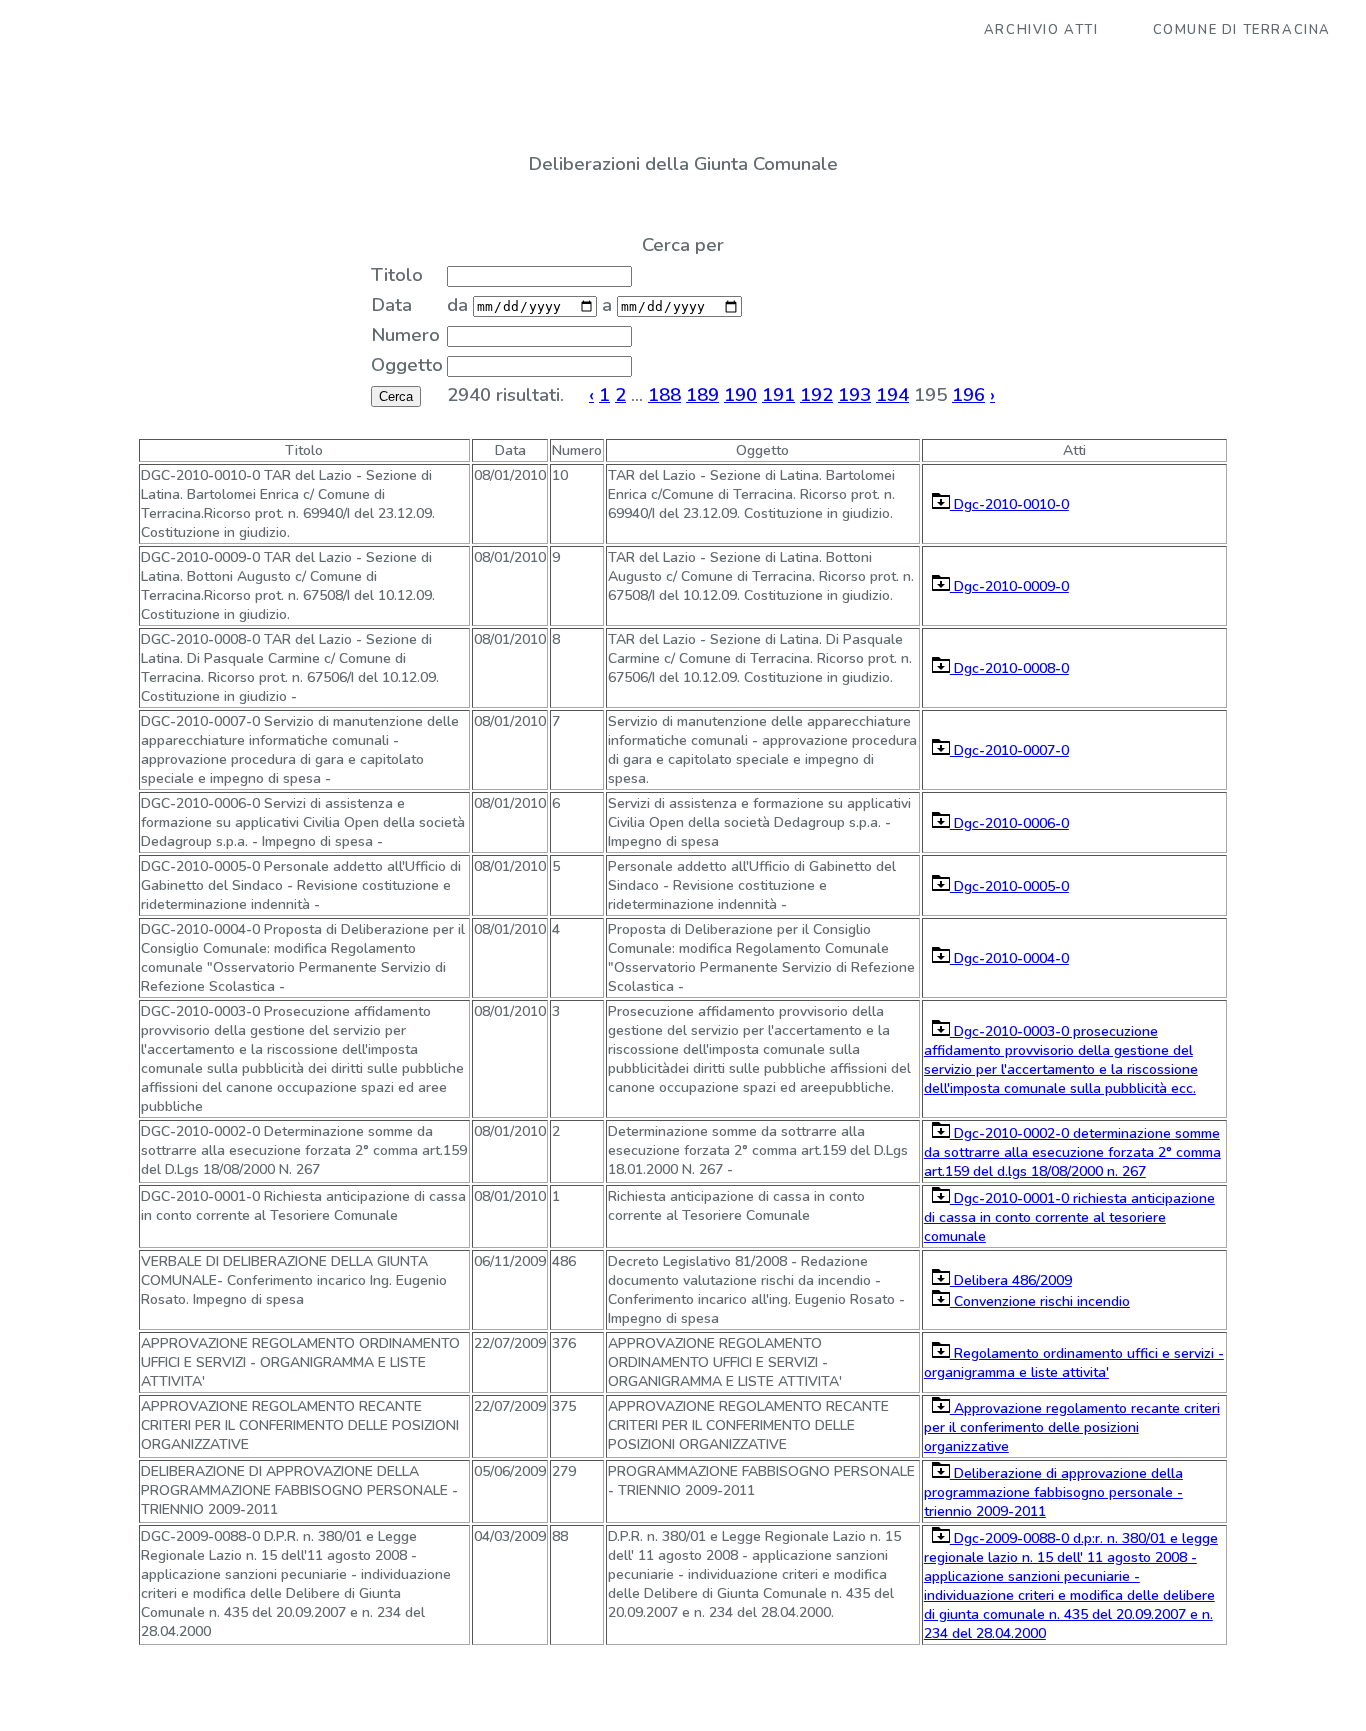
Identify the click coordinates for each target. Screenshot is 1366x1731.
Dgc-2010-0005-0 (1009, 886)
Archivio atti (1041, 30)
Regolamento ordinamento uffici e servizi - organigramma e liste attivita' (1074, 1363)
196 (968, 395)
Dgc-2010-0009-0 (1009, 586)
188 (664, 395)
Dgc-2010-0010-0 (1009, 504)
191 (778, 395)
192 (816, 395)
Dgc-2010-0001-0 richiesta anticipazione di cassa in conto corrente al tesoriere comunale (1069, 1217)
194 (892, 395)
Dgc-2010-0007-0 (1009, 750)
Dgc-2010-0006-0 (1009, 823)
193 (854, 395)
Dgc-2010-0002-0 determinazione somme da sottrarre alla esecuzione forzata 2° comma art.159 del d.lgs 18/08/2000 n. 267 (1072, 1152)
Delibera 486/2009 (1011, 1280)
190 (740, 395)
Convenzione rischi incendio (1040, 1301)
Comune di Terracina (1242, 30)
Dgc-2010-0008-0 (1009, 668)
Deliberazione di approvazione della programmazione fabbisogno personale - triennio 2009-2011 (1053, 1492)
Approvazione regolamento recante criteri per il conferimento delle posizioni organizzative (1072, 1427)
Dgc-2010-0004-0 (1009, 958)
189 (702, 395)
